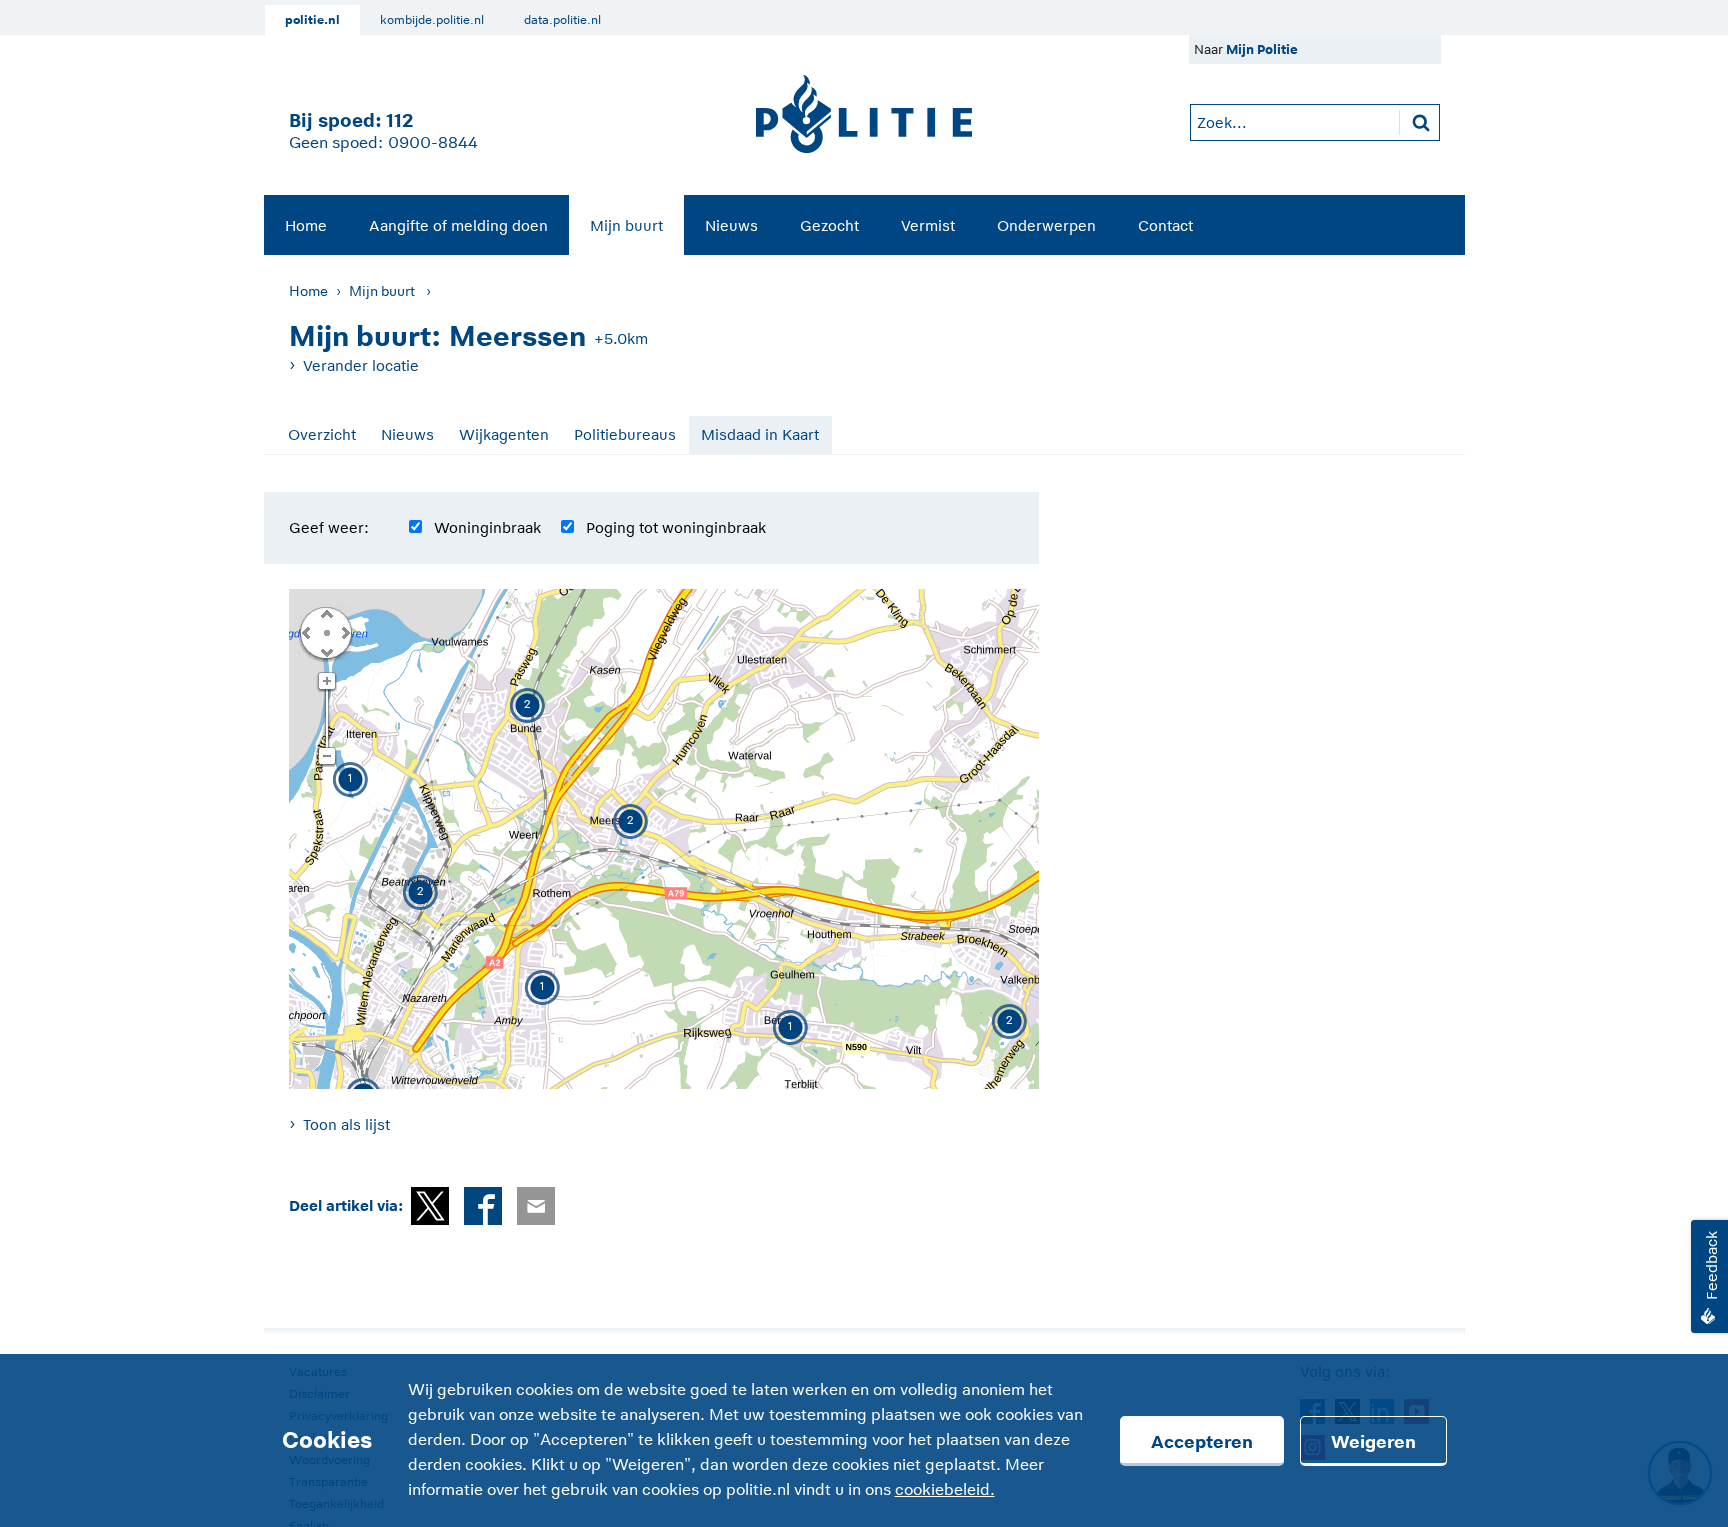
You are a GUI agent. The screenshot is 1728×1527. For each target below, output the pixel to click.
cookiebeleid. (945, 1490)
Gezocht (829, 225)
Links (306, 632)
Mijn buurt (626, 225)
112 (399, 120)
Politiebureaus (625, 434)
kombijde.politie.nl (432, 20)
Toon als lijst (346, 1124)
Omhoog (326, 613)
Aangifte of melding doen (458, 225)
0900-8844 (433, 143)
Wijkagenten (504, 434)
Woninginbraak (487, 527)
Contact (1165, 225)
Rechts (344, 632)
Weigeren (1373, 1442)
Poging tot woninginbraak (676, 527)
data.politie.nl (562, 20)
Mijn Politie (1262, 49)
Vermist (928, 225)
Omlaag (326, 651)
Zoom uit (326, 757)
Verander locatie (361, 365)
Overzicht (322, 434)
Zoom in (326, 682)
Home (306, 225)
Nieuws (731, 225)
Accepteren (1202, 1442)
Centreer (326, 632)
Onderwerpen (1046, 225)
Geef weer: (329, 527)
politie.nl (312, 20)
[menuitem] (306, 225)
